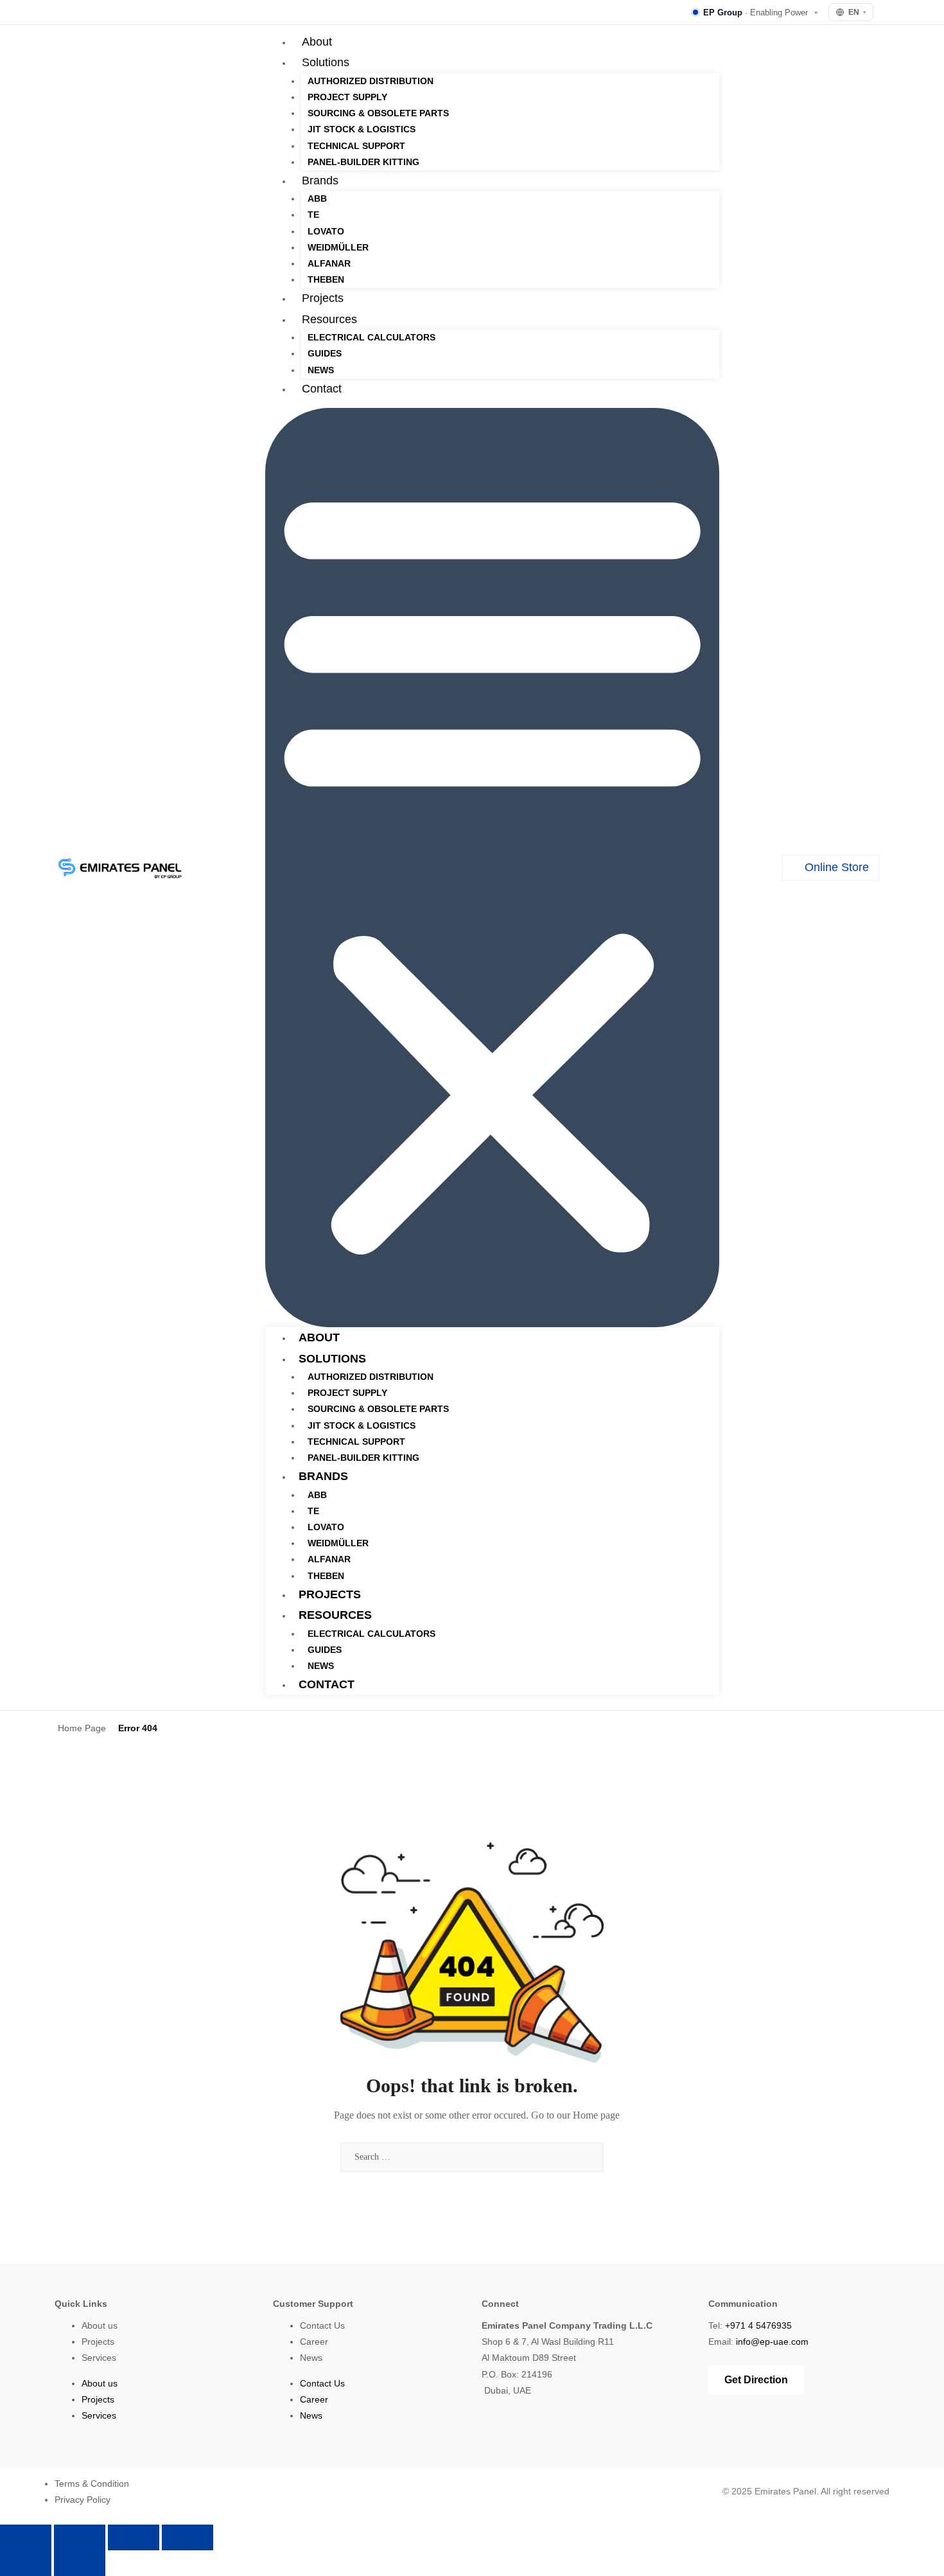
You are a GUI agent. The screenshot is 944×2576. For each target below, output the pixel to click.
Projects (323, 298)
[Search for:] (472, 2157)
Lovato (326, 231)
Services (99, 2358)
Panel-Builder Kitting (363, 162)
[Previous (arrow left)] (26, 2563)
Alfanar (329, 263)
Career (314, 2342)
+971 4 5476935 (758, 2325)
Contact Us (322, 2325)
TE (313, 215)
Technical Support (356, 146)
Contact (322, 389)
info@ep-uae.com (772, 2342)
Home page (596, 2115)
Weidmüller (338, 247)
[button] (492, 868)
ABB (317, 198)
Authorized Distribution (371, 81)
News (321, 370)
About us (100, 2325)
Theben (326, 279)
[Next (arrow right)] (80, 2563)
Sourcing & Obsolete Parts (378, 113)
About (317, 42)
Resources (329, 319)
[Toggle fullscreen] (80, 2537)
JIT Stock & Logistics (362, 129)
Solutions (326, 62)
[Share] (134, 2537)
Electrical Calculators (371, 337)
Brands (320, 181)
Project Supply (347, 97)
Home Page (82, 1728)
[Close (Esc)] (188, 2537)
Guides (325, 353)
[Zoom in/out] (26, 2537)
